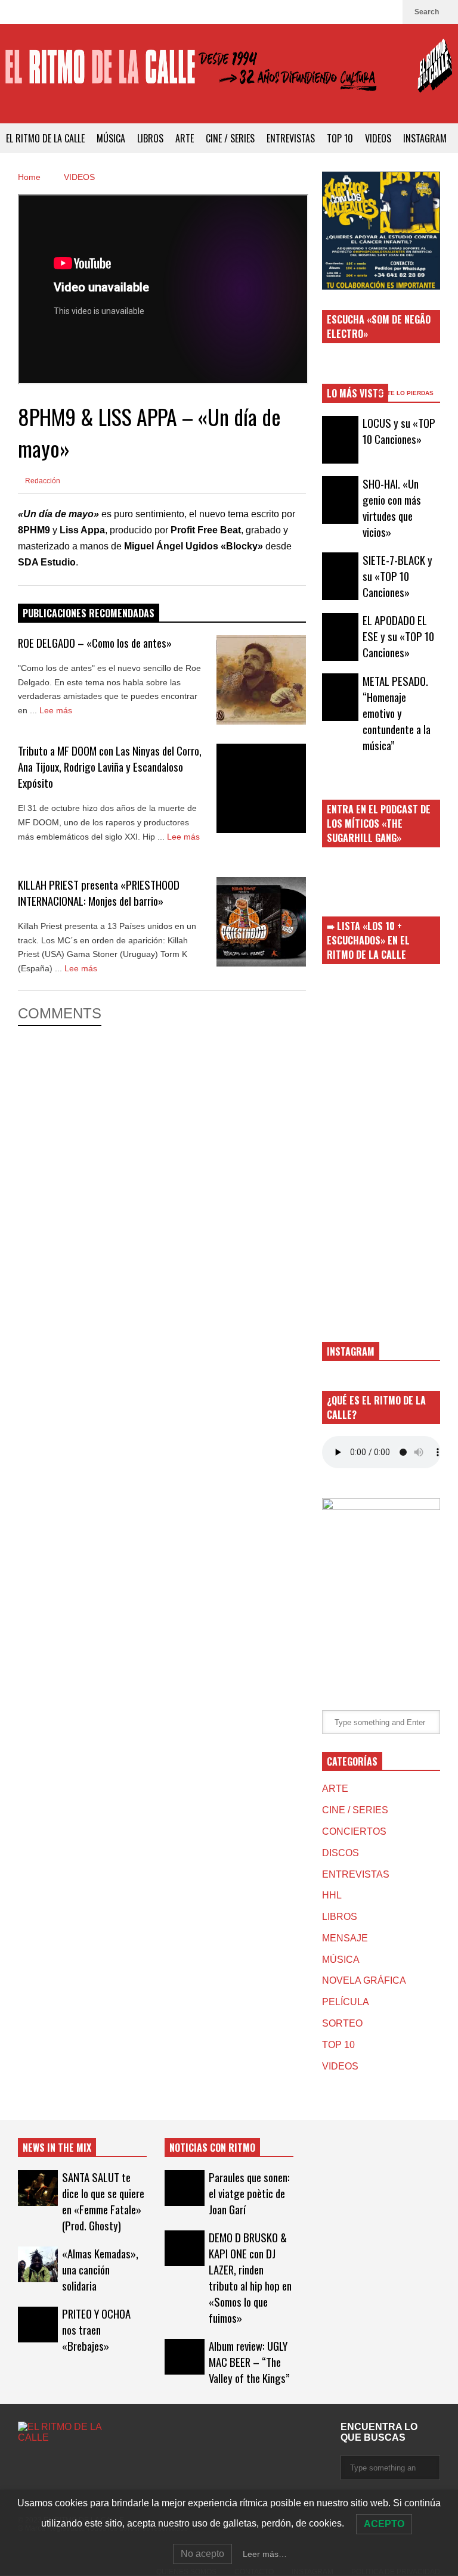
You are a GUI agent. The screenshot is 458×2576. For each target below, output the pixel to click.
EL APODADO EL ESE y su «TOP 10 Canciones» (398, 636)
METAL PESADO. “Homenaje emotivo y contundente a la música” (397, 713)
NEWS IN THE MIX (57, 2148)
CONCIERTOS (354, 1831)
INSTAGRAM (425, 138)
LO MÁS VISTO (355, 393)
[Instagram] (388, 12)
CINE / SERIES (230, 138)
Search (428, 12)
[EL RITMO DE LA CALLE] (229, 74)
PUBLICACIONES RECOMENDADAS (89, 613)
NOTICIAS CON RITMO (212, 2148)
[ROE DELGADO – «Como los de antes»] (261, 680)
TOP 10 (340, 138)
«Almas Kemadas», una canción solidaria (100, 2269)
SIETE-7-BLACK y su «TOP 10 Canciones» (397, 576)
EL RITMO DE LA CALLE (45, 138)
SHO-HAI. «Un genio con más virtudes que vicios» (392, 508)
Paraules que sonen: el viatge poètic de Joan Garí (249, 2193)
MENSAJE (345, 1938)
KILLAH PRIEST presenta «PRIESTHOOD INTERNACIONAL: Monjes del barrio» (99, 893)
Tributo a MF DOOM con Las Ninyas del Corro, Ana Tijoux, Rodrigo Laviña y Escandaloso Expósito (110, 767)
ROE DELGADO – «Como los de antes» (95, 643)
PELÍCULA (346, 2002)
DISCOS (341, 1853)
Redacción (42, 481)
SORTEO (342, 2023)
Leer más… (265, 2554)
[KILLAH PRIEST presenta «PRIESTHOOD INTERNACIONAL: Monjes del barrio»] (261, 922)
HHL (332, 1895)
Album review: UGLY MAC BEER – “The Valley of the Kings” (249, 2362)
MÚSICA (111, 138)
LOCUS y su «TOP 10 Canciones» (399, 431)
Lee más (57, 710)
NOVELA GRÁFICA (364, 1980)
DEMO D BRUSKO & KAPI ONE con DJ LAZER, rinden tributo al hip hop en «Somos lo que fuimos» (250, 2277)
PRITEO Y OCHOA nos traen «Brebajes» (96, 2330)
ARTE (185, 138)
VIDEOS (378, 138)
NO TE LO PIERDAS (406, 393)
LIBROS (150, 138)
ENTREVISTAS (291, 138)
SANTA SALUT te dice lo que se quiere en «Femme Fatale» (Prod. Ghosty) (103, 2201)
